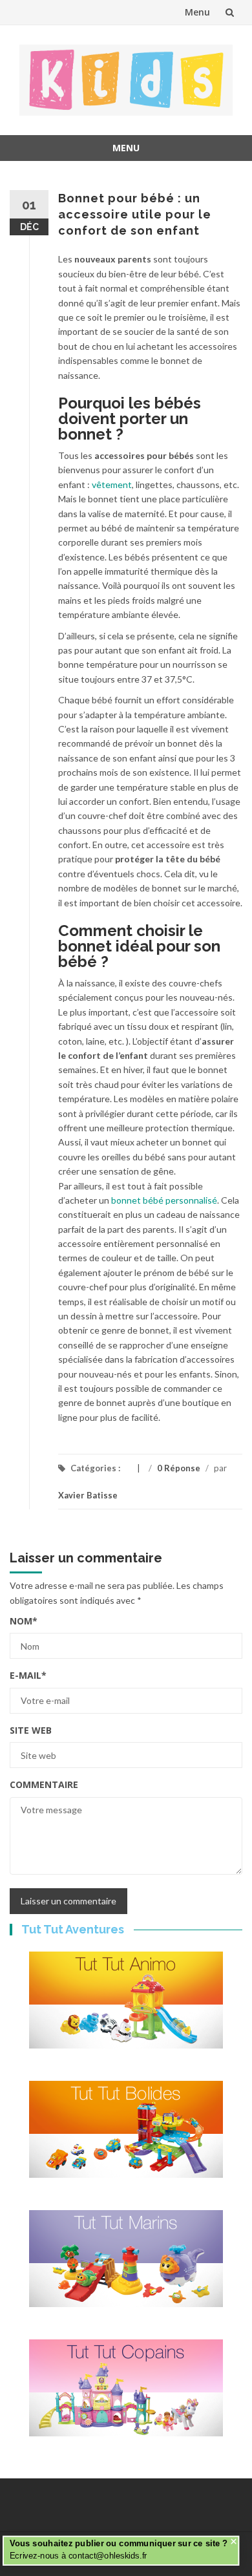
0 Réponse (179, 1468)
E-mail (28, 1675)
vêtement (112, 484)
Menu (197, 12)
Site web (31, 1730)
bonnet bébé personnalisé (164, 1200)
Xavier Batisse (88, 1495)
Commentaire (44, 1784)
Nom (24, 1621)
